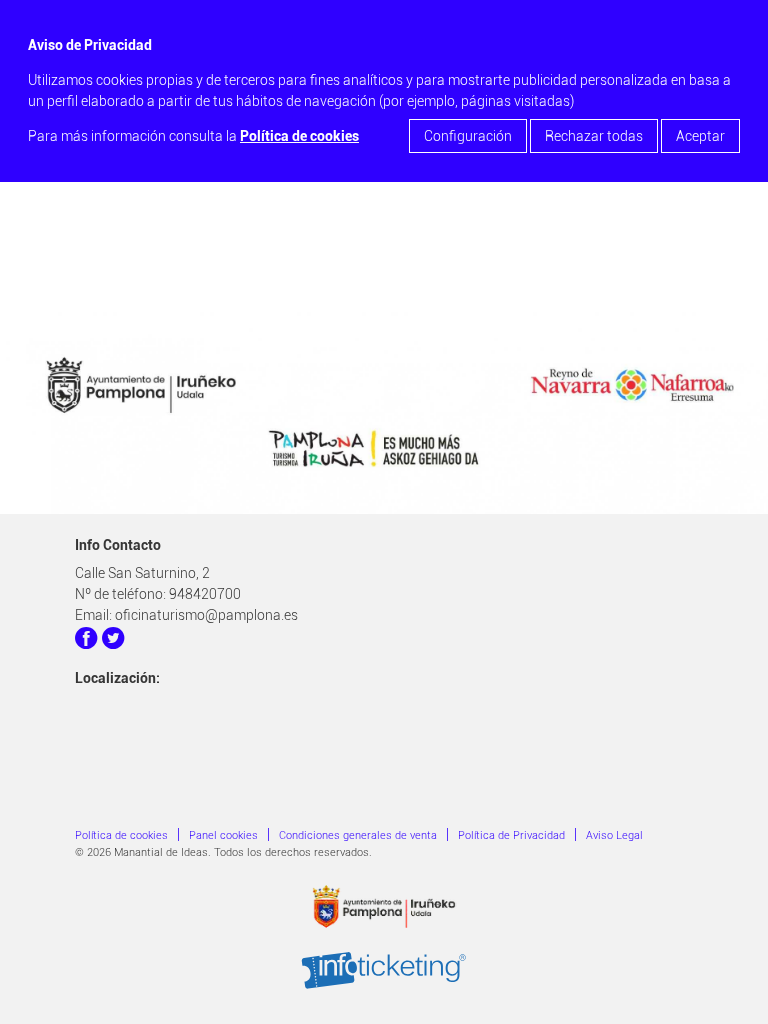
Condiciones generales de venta (358, 835)
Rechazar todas (594, 136)
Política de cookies (299, 136)
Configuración (468, 136)
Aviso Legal (614, 835)
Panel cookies (223, 835)
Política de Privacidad (511, 835)
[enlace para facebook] (87, 641)
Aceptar (700, 136)
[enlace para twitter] (114, 641)
